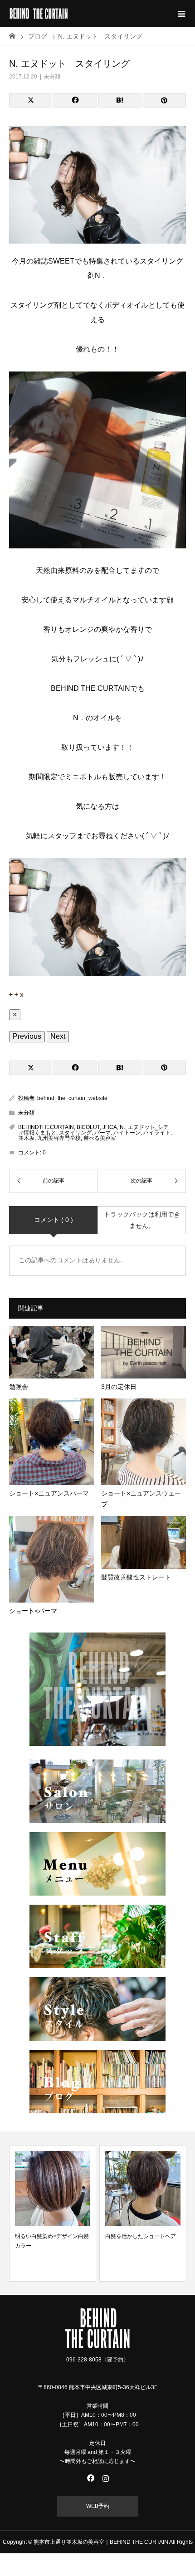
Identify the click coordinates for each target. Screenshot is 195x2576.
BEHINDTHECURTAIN (46, 1127)
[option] (116, 2213)
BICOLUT (88, 1127)
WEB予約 (98, 2506)
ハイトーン (127, 1133)
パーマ (102, 1133)
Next (58, 1036)
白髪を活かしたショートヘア (114, 2236)
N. (122, 1127)
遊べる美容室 (100, 1138)
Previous (27, 1036)
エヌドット (141, 1127)
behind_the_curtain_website (72, 1098)
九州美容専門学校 (59, 1138)
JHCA (110, 1127)
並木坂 (26, 1138)
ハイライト (157, 1133)
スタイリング (75, 1133)
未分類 (52, 77)
